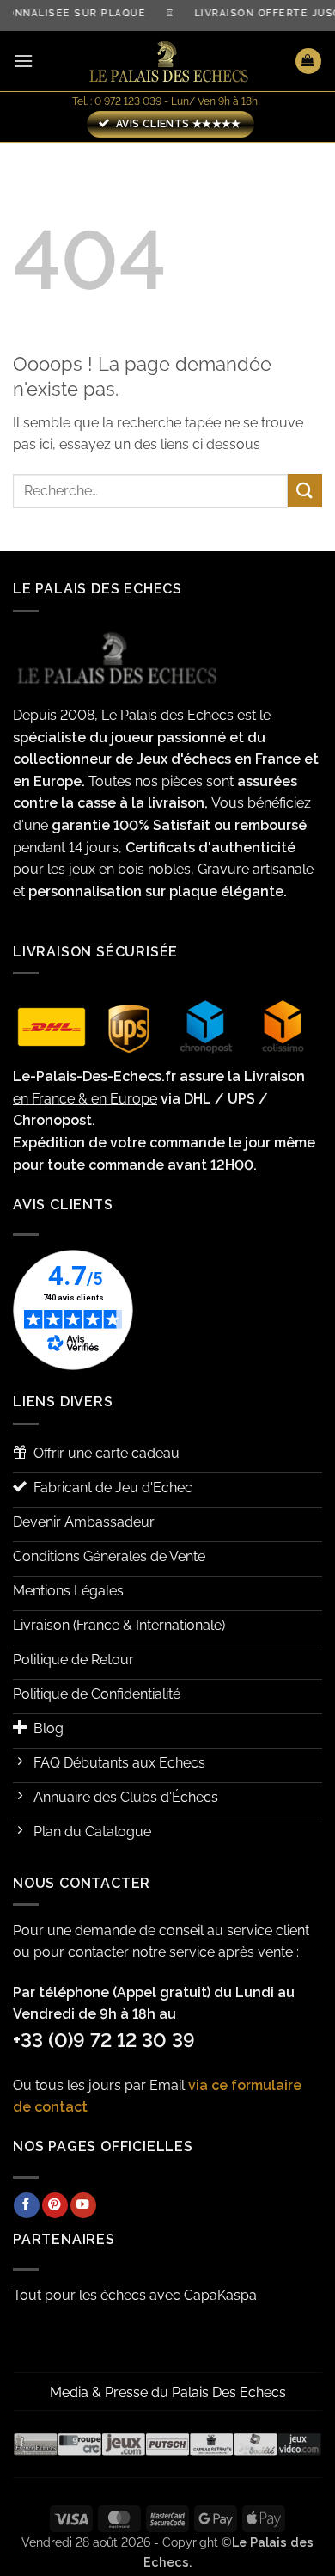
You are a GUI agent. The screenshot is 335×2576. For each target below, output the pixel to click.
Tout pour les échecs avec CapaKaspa (135, 2295)
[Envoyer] (305, 491)
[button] (23, 61)
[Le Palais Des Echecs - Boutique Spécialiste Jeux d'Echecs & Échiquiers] (167, 61)
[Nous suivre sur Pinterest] (55, 2205)
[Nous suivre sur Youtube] (83, 2205)
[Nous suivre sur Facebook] (27, 2205)
